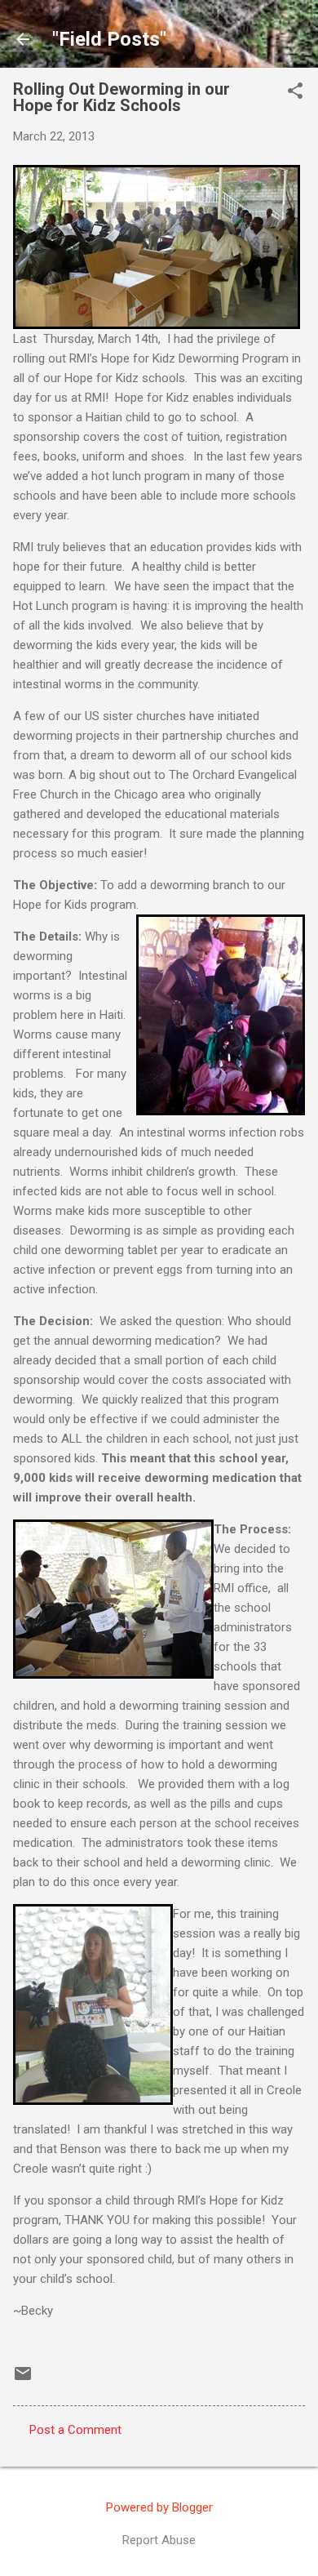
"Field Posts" (109, 39)
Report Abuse (159, 2540)
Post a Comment (75, 2430)
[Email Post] (23, 2379)
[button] (295, 92)
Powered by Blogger (159, 2507)
